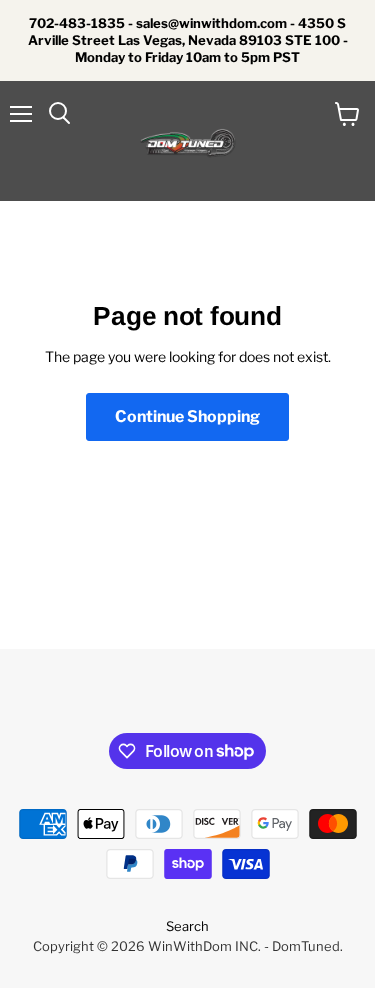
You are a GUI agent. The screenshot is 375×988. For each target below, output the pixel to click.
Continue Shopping (187, 416)
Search (187, 926)
